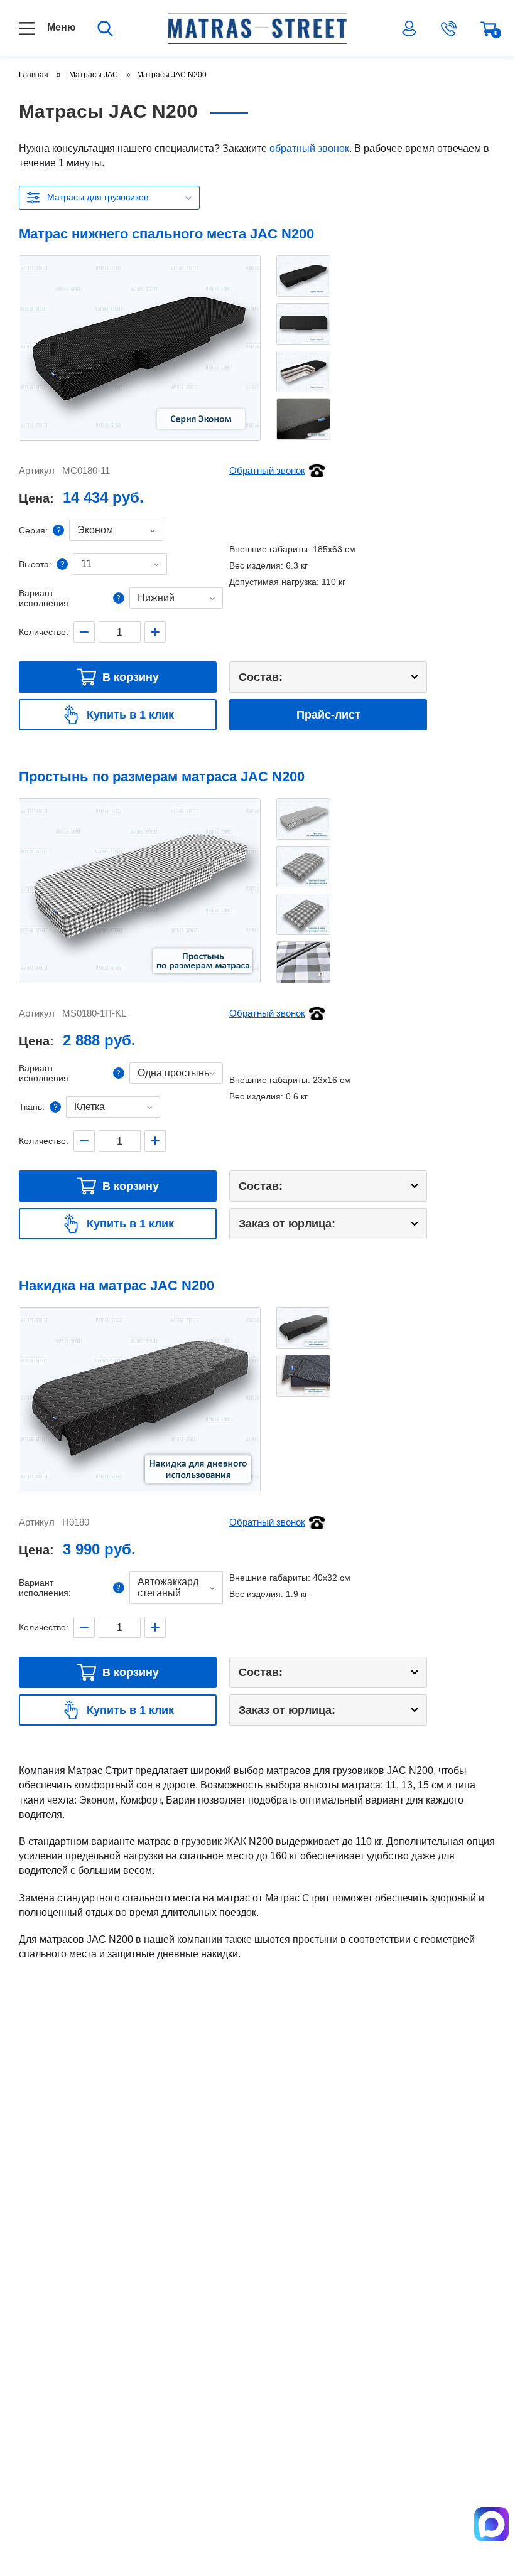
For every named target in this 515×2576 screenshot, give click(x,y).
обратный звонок (309, 148)
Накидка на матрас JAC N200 (117, 1285)
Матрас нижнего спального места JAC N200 (166, 234)
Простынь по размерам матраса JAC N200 (162, 777)
